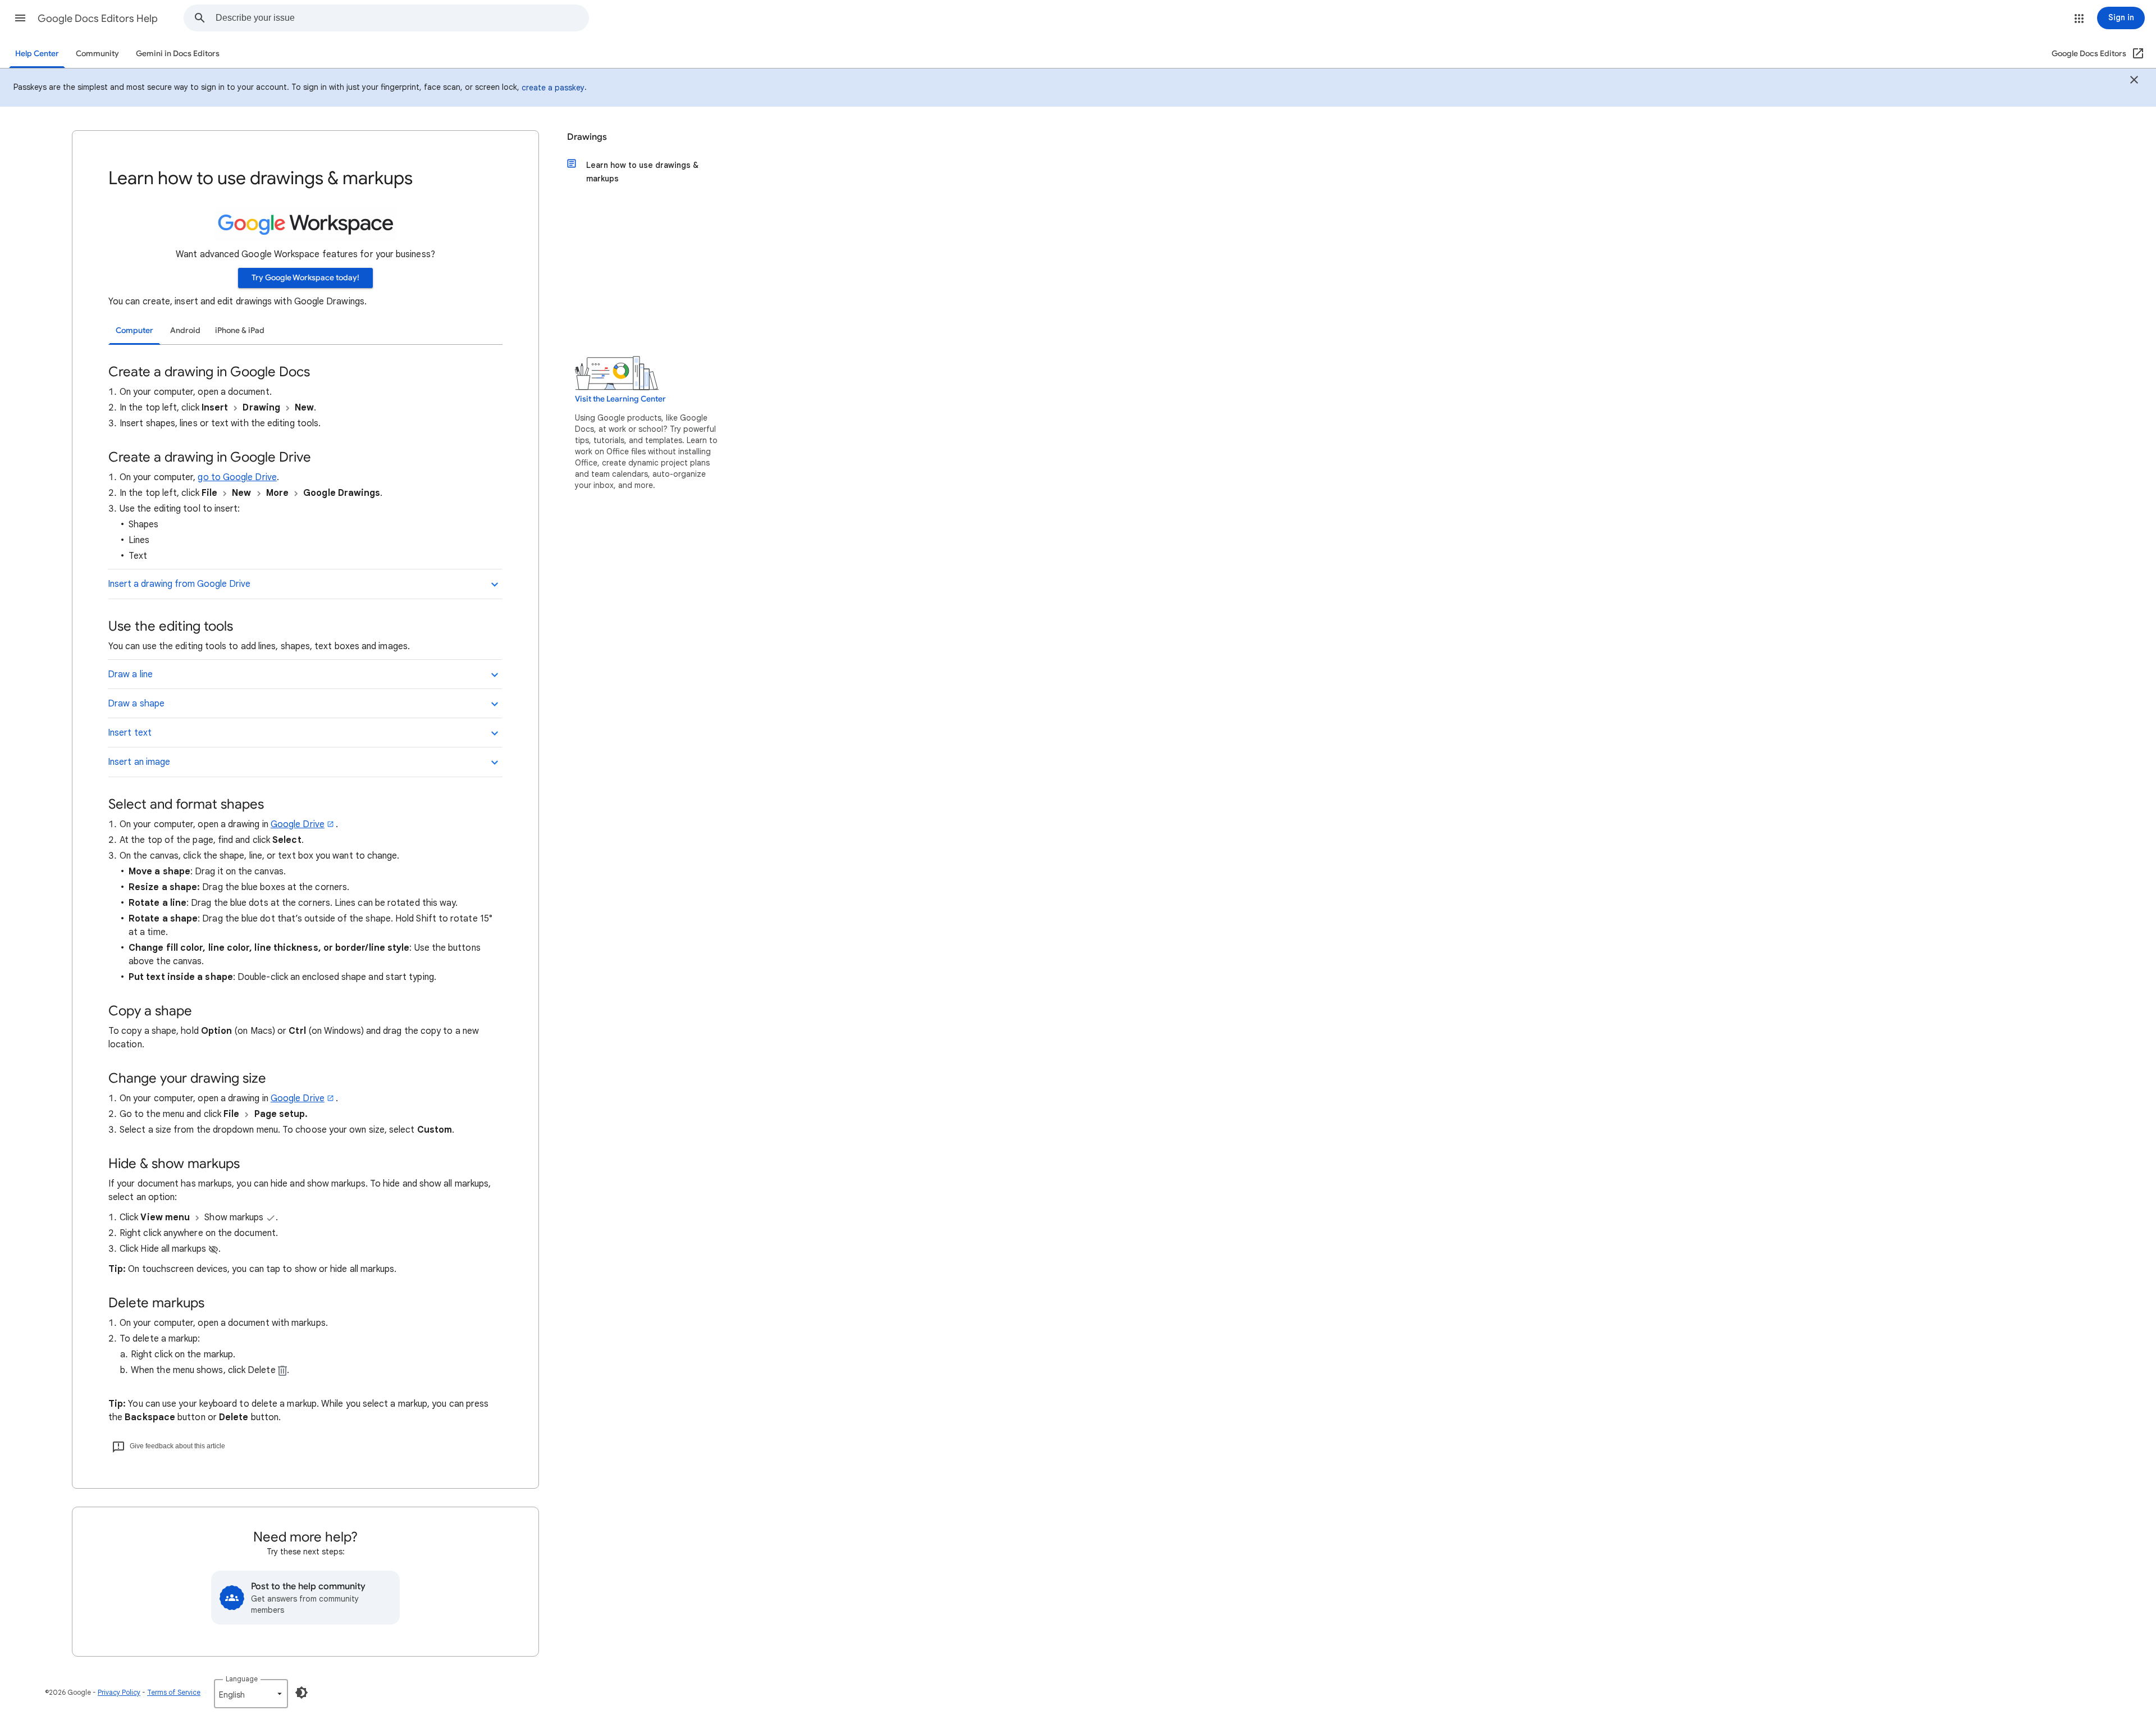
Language (242, 1679)
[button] (20, 18)
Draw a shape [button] (136, 704)
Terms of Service (174, 1692)
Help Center (37, 54)
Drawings (587, 137)
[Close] (2134, 81)
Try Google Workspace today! (305, 278)
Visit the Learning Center (620, 399)
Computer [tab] (134, 330)
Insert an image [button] (139, 762)
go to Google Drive (237, 477)
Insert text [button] (130, 733)
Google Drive (298, 824)
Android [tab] (185, 330)
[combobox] (402, 18)
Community (97, 54)
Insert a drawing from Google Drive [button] (179, 584)
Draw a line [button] (130, 674)
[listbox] (251, 1694)
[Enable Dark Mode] (302, 1693)
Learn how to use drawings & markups (642, 172)
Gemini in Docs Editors (178, 54)
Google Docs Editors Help (98, 19)
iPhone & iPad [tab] (240, 330)
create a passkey (553, 88)
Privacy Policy (119, 1692)
